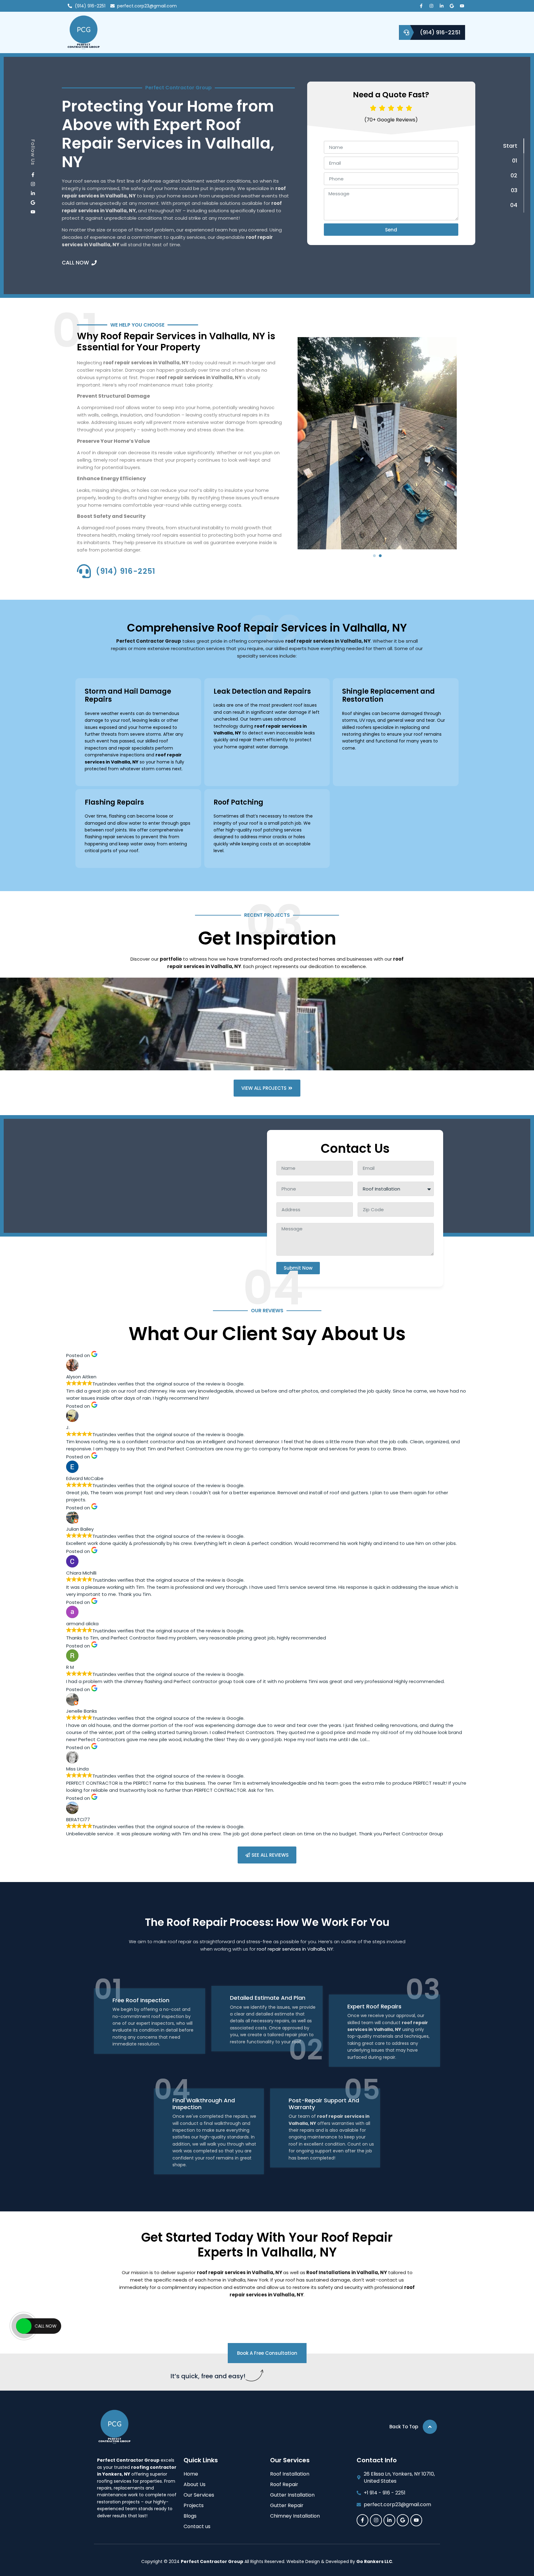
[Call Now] (24, 2326)
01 (515, 161)
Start (510, 146)
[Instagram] (431, 6)
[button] (374, 556)
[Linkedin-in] (442, 6)
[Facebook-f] (421, 6)
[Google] (452, 6)
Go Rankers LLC (374, 2561)
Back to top (404, 2427)
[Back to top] (430, 2427)
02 (514, 175)
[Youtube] (462, 6)
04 (514, 205)
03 (514, 190)
